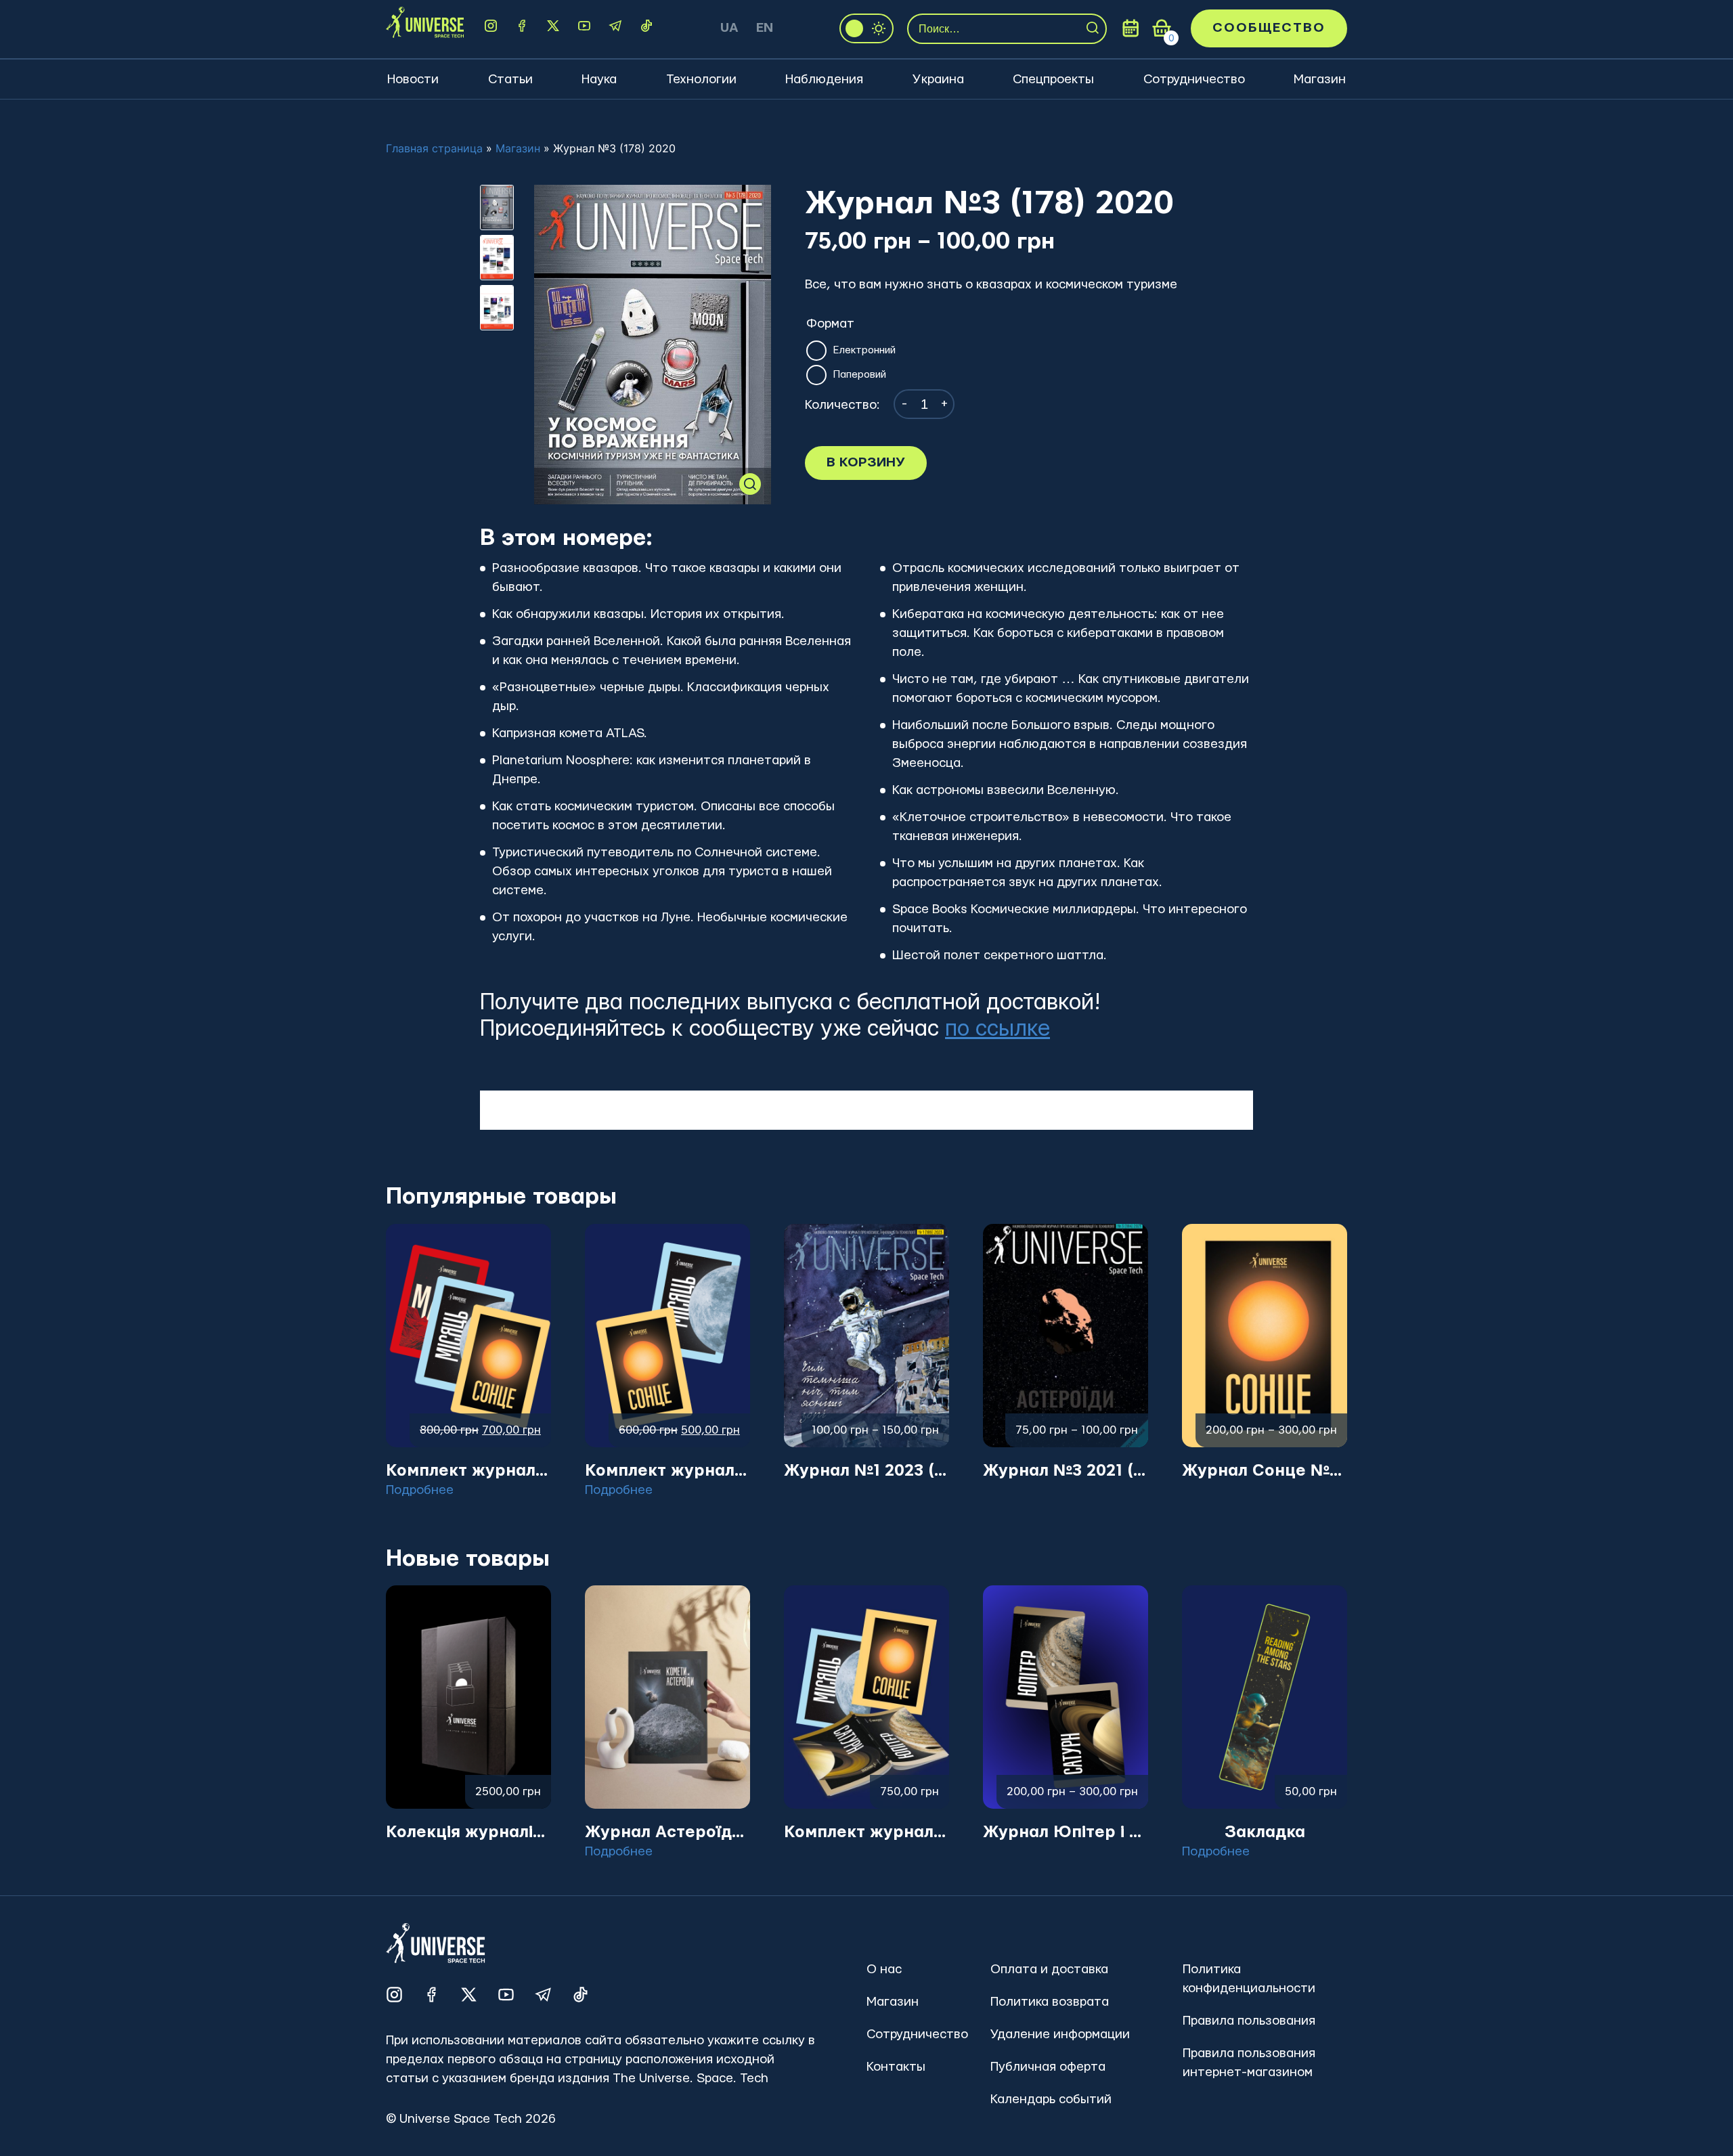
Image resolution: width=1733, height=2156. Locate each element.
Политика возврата (1050, 2002)
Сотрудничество (1194, 80)
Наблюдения (824, 80)
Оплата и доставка (1049, 1970)
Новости (413, 80)
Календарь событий (1051, 2099)
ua (729, 28)
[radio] (815, 351)
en (765, 28)
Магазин (1320, 80)
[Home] (425, 28)
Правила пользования (1249, 2021)
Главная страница (434, 148)
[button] (750, 484)
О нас (884, 1970)
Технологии (701, 80)
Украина (938, 80)
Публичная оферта (1048, 2067)
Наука (599, 80)
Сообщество (1269, 28)
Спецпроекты (1053, 80)
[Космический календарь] (1131, 28)
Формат (830, 324)
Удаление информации (1060, 2034)
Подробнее (420, 1490)
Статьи (510, 80)
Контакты (896, 2067)
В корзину (866, 463)
